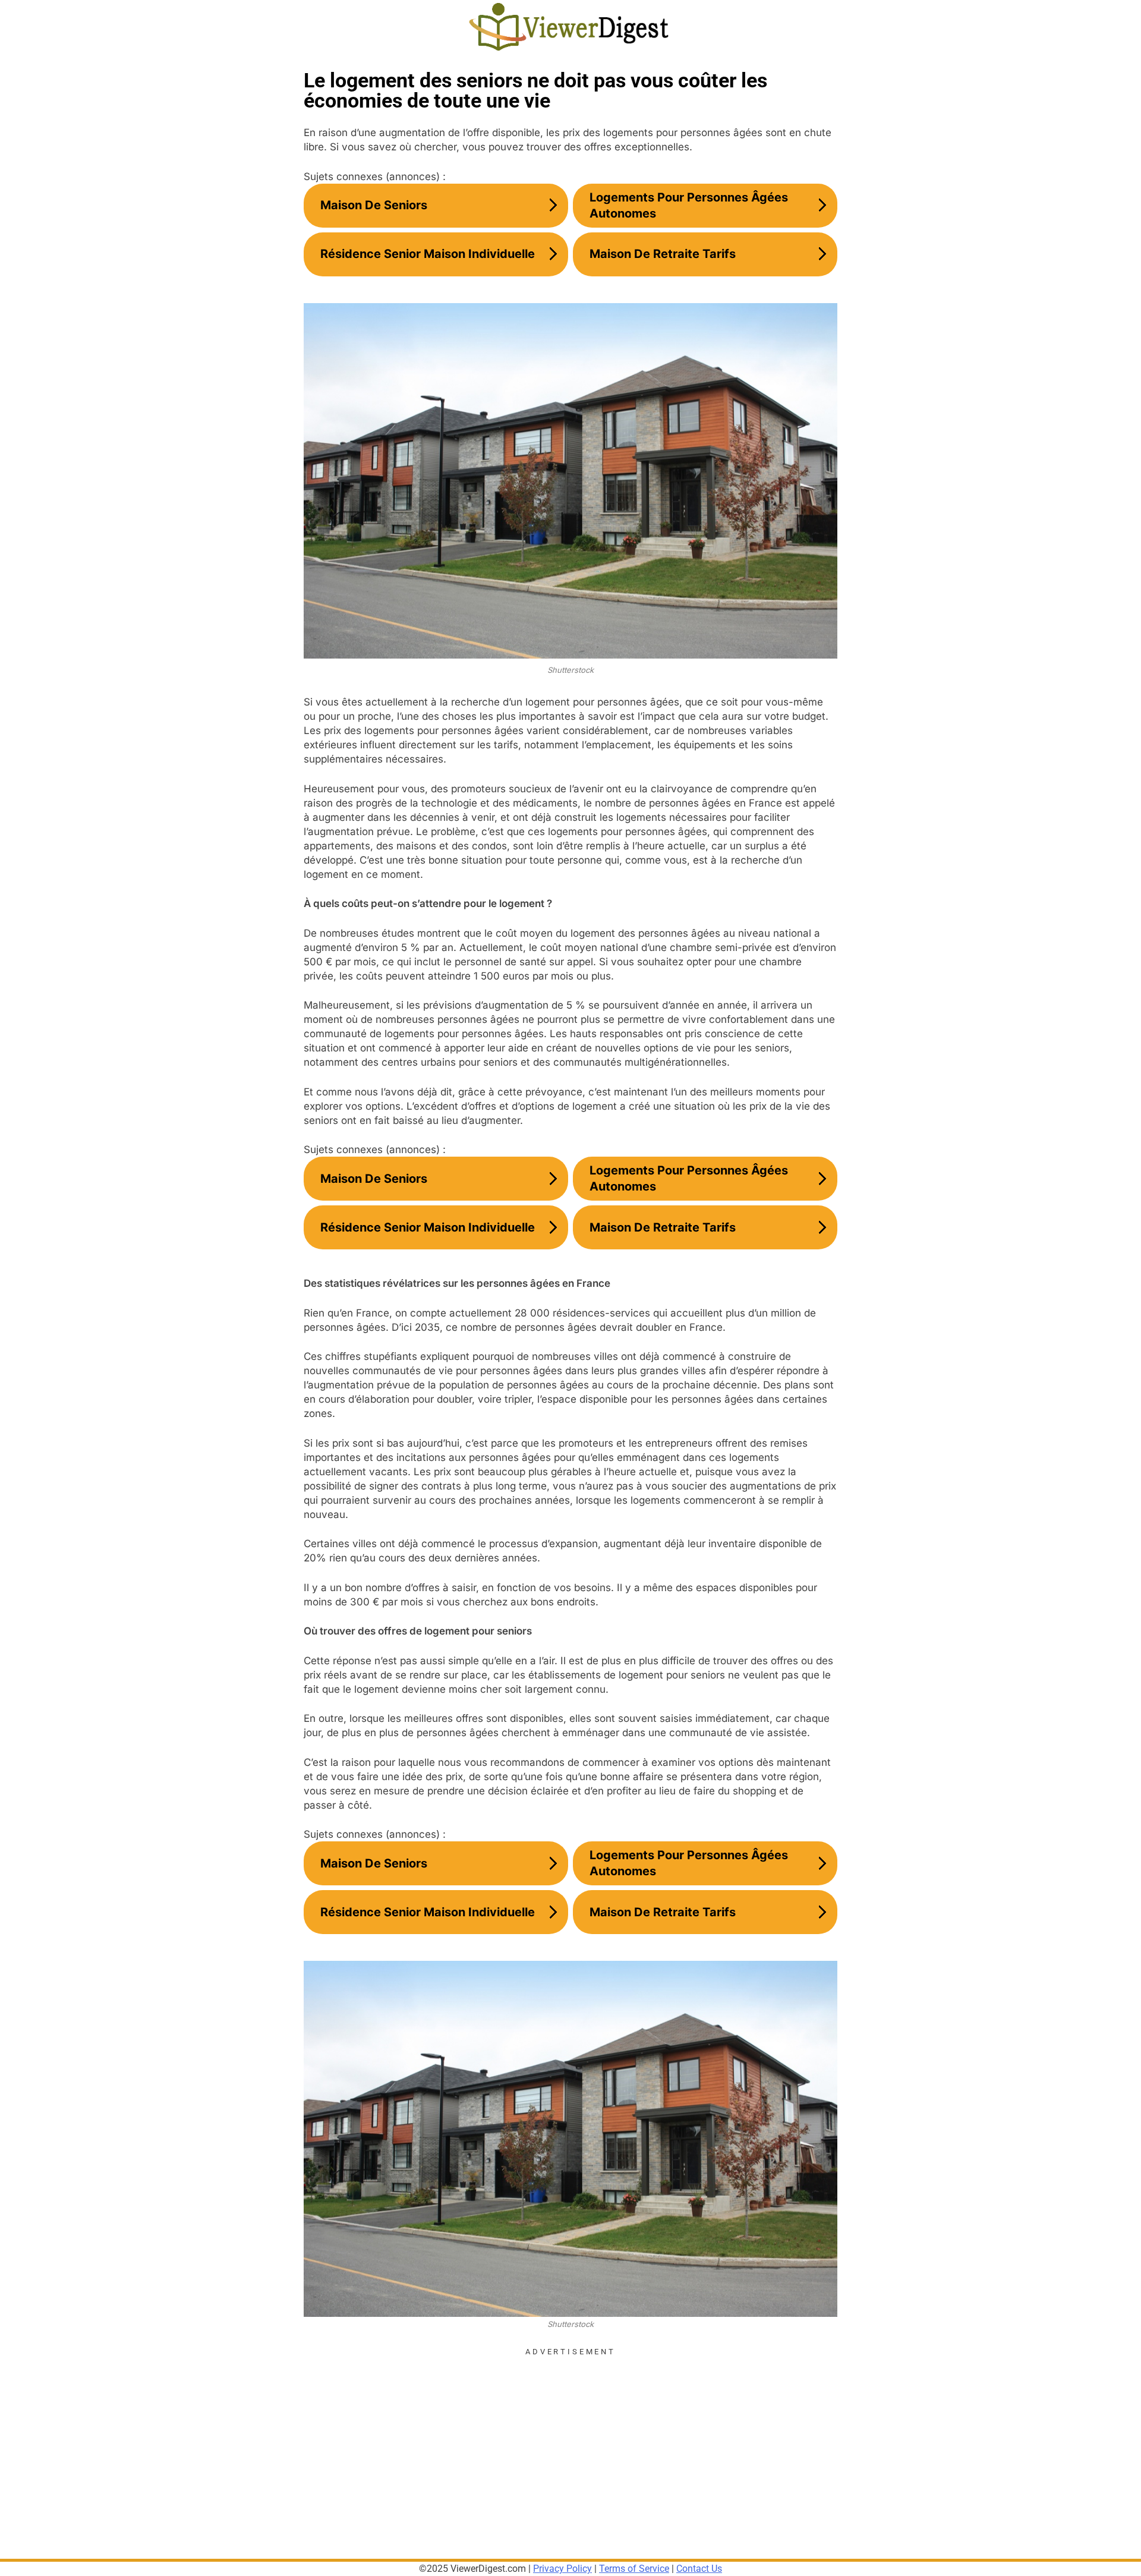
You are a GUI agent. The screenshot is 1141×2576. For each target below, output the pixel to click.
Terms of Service (634, 2569)
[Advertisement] (570, 2440)
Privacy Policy (562, 2569)
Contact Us (699, 2569)
